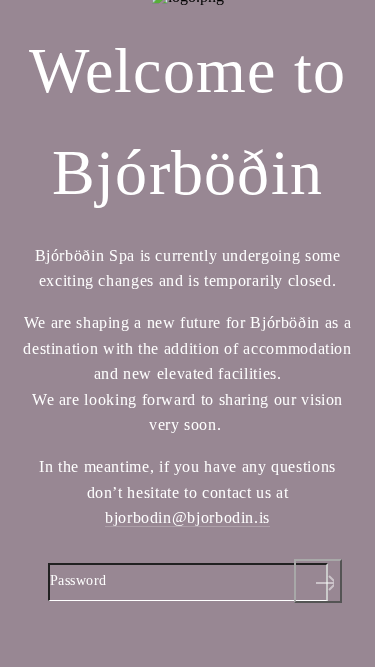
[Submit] (318, 581)
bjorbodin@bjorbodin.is (187, 517)
